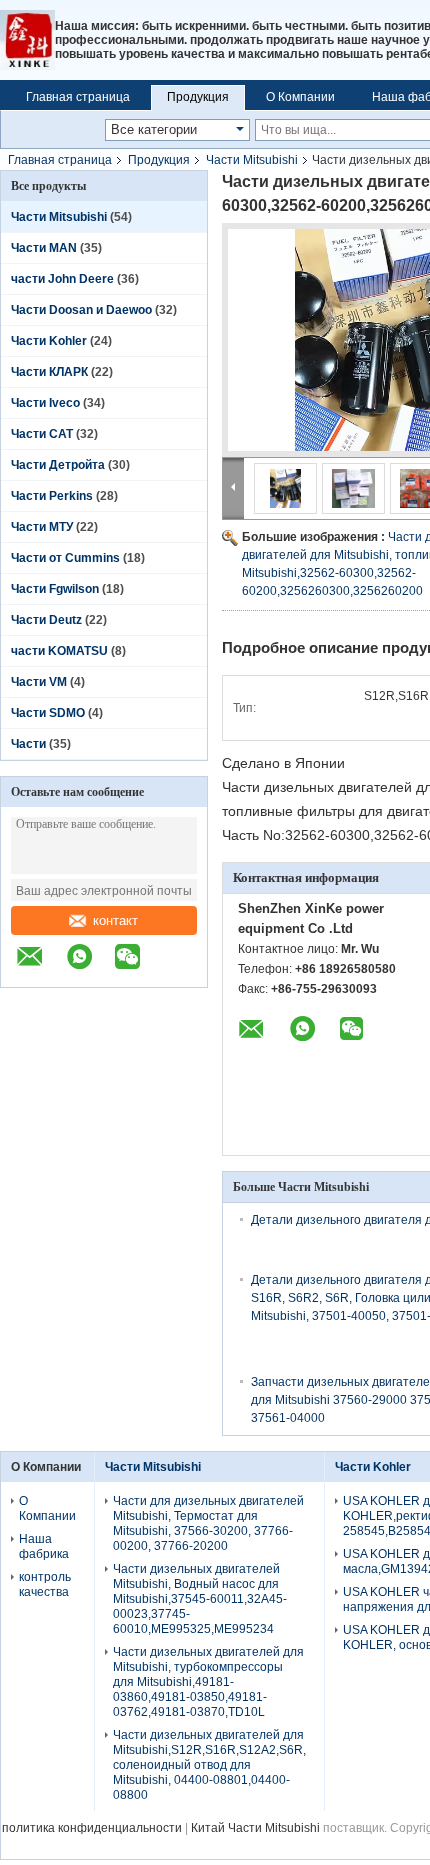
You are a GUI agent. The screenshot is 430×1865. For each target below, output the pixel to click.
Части (30, 744)
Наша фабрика (44, 1546)
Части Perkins (52, 496)
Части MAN (44, 248)
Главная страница (78, 97)
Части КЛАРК (49, 372)
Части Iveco (45, 403)
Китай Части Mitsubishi (255, 1828)
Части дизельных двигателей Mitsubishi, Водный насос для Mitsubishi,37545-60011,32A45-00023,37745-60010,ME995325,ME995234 (200, 1599)
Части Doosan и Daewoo (81, 310)
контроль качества (45, 1584)
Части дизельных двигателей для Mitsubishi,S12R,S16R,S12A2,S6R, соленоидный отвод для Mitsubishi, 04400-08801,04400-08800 (209, 1765)
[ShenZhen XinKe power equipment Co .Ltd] (27, 40)
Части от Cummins (65, 558)
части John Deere (62, 279)
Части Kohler (49, 341)
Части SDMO (48, 713)
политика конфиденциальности (92, 1828)
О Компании (300, 97)
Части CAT (42, 434)
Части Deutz (46, 620)
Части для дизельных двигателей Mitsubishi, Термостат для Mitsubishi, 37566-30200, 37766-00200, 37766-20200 (208, 1523)
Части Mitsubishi (252, 160)
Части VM (39, 682)
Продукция (198, 97)
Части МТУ (42, 527)
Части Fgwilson (55, 589)
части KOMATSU (59, 651)
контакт (115, 920)
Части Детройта (58, 465)
